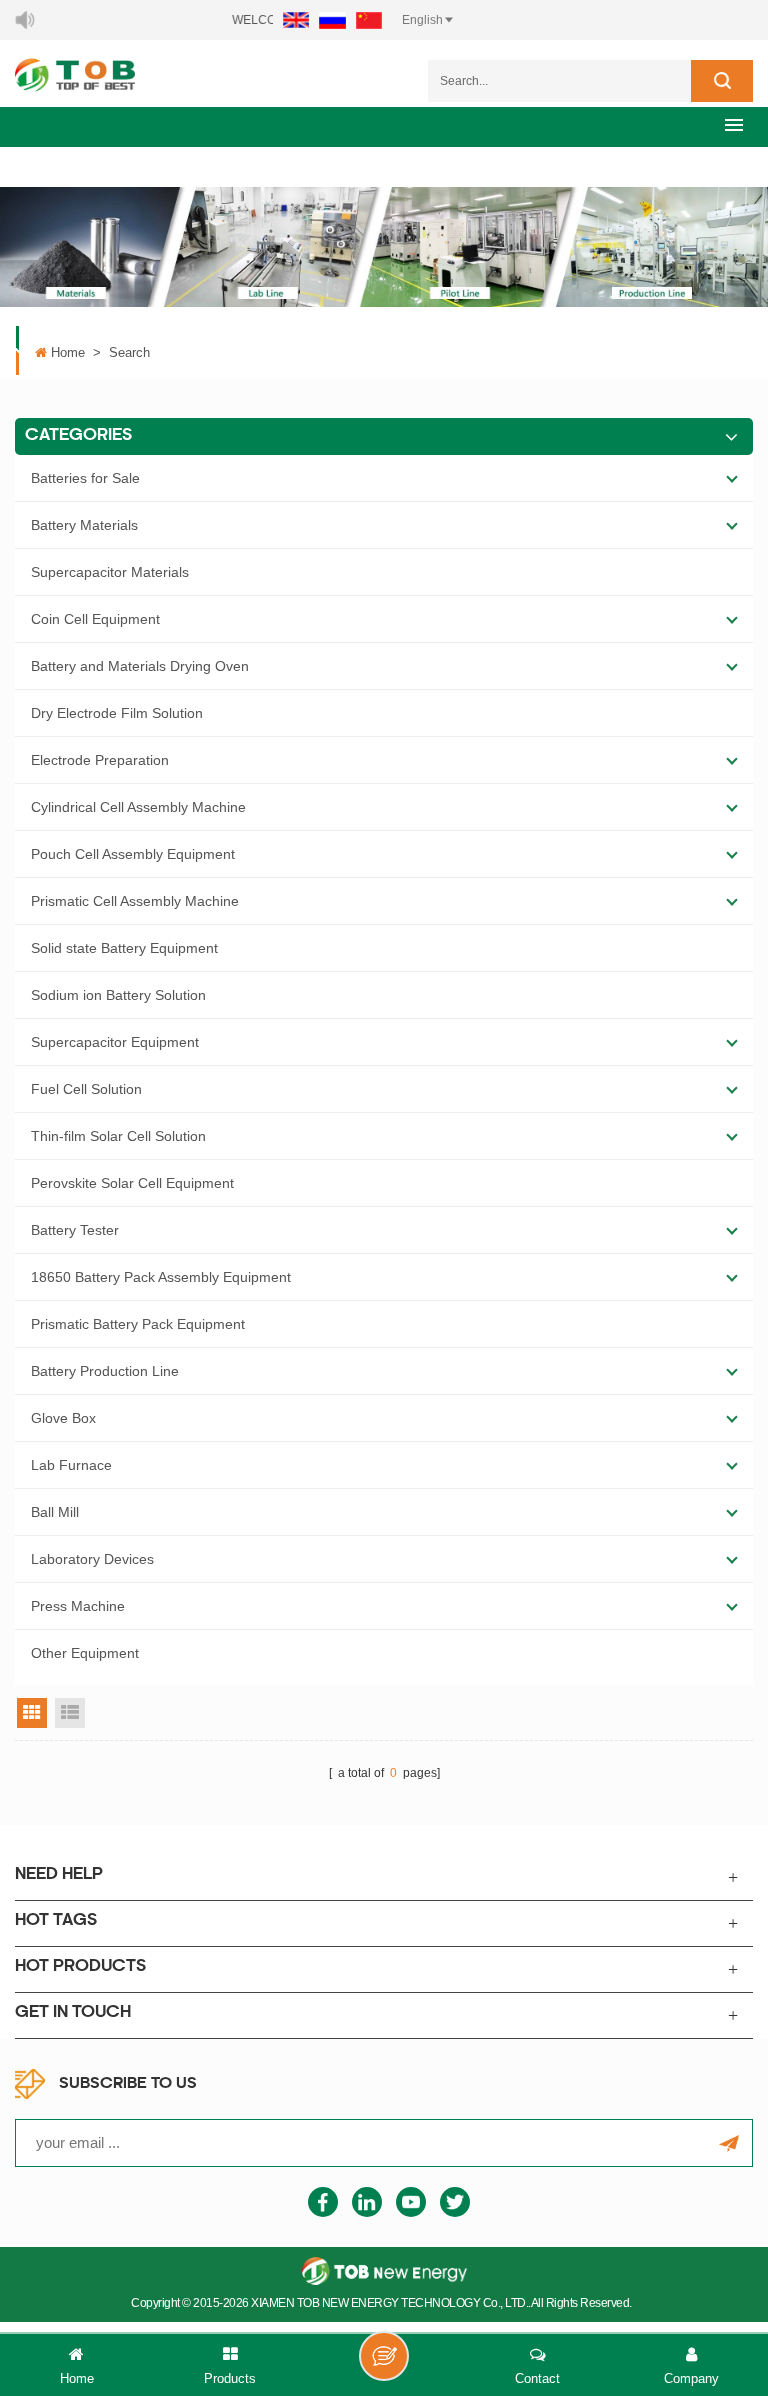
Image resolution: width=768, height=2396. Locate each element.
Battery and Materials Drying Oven (140, 666)
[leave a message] (384, 2356)
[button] (734, 124)
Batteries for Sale (85, 478)
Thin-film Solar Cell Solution (118, 1136)
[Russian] (332, 20)
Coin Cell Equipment (95, 619)
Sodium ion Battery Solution (118, 995)
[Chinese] (369, 20)
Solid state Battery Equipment (124, 948)
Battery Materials (84, 525)
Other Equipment (85, 1653)
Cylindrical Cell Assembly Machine (138, 807)
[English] (296, 20)
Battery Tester (75, 1230)
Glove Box (63, 1418)
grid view (32, 1713)
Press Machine (78, 1606)
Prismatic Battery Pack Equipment (138, 1324)
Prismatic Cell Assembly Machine (135, 901)
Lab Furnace (71, 1465)
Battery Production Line (105, 1371)
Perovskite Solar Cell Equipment (132, 1183)
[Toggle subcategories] (732, 478)
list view (70, 1713)
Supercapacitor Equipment (115, 1042)
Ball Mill (55, 1512)
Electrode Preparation (100, 760)
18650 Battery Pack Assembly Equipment (161, 1277)
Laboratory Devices (92, 1559)
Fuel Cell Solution (86, 1089)
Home (68, 352)
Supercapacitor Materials (110, 572)
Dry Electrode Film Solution (117, 713)
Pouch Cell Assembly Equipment (133, 854)
